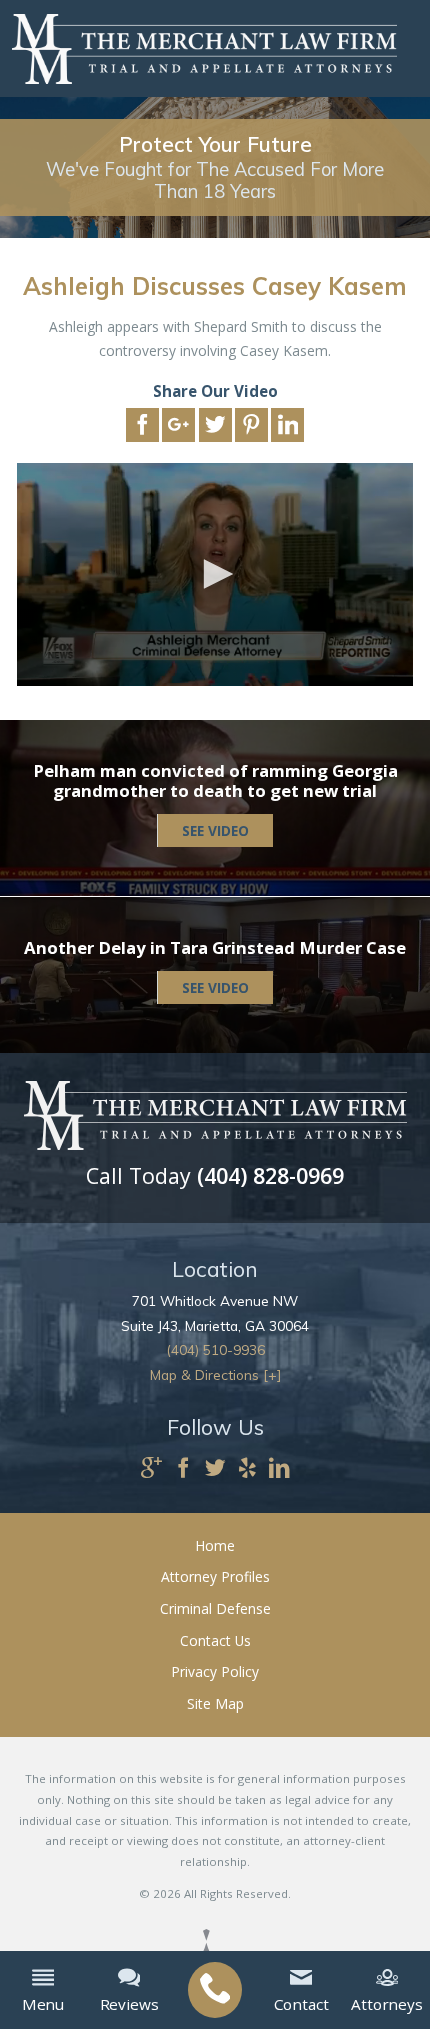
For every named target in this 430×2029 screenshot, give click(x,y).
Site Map (215, 1703)
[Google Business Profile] (151, 1469)
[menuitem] (214, 1990)
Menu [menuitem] (43, 2004)
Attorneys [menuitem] (387, 2004)
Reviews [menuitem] (129, 2004)
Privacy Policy (215, 1671)
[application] (215, 574)
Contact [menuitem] (301, 2004)
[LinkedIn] (279, 1469)
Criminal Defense (215, 1608)
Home (215, 1545)
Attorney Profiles (215, 1576)
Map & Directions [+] (215, 1374)
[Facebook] (183, 1469)
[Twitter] (215, 1469)
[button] (215, 574)
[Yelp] (247, 1469)
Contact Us (215, 1640)
